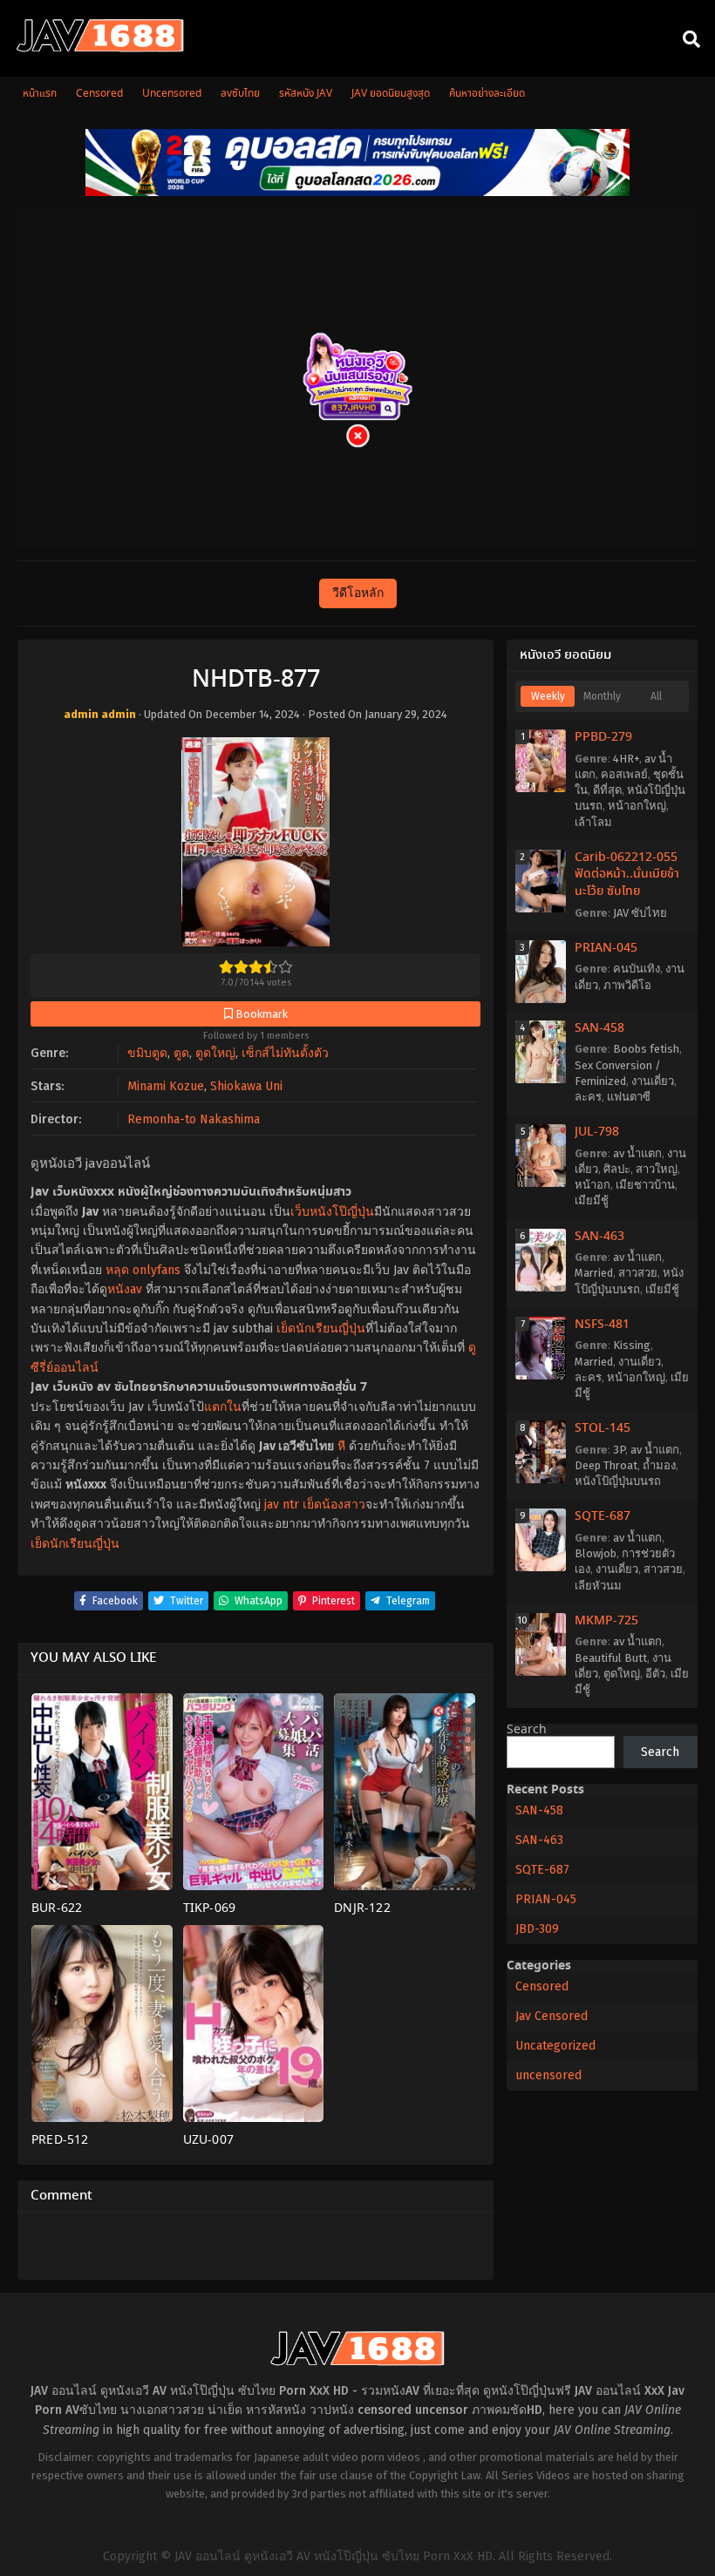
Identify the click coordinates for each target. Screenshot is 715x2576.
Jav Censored (552, 2016)
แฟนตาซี (629, 1097)
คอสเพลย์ (624, 774)
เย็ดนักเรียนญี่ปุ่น (321, 1329)
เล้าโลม (593, 822)
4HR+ (626, 759)
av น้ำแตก (637, 1153)
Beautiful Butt (611, 1658)
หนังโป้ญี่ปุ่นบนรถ (618, 1481)
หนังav (125, 1289)
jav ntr (282, 1505)
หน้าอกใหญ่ (637, 806)
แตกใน (223, 1407)
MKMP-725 (606, 1621)
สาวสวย (638, 1273)
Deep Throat (606, 1465)
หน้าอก (592, 1185)
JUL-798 (597, 1132)
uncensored (548, 2075)
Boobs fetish (646, 1049)
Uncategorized (555, 2046)
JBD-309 (537, 1929)
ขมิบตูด (147, 1053)
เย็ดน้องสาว (334, 1505)
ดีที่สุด (607, 790)
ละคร (588, 1097)
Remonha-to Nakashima (194, 1119)
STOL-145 (603, 1428)
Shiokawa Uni (246, 1086)
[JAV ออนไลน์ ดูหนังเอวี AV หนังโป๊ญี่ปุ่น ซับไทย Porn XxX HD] (100, 49)
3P (619, 1450)
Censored (542, 1986)
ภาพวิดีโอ (627, 985)
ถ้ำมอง (659, 1465)
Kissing (632, 1345)
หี (341, 1446)
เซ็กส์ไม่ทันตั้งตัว (285, 1053)
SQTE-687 (603, 1516)
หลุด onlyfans (143, 1270)
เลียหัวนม (598, 1586)
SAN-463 (599, 1237)
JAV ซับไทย (640, 913)
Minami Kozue (166, 1086)
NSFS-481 (602, 1325)
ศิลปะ (617, 1169)
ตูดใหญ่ (215, 1053)
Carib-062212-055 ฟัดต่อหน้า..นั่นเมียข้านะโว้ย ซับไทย (627, 874)
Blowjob (596, 1553)
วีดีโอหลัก (358, 593)
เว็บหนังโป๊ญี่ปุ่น (332, 1212)
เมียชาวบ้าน (645, 1185)
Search (527, 1730)
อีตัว (655, 1674)
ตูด (181, 1053)
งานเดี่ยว (653, 1081)
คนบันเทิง (637, 969)
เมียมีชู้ (592, 1200)
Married (594, 1273)
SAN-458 (599, 1028)
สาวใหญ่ (657, 1169)
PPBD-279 (603, 737)
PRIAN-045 (606, 948)
